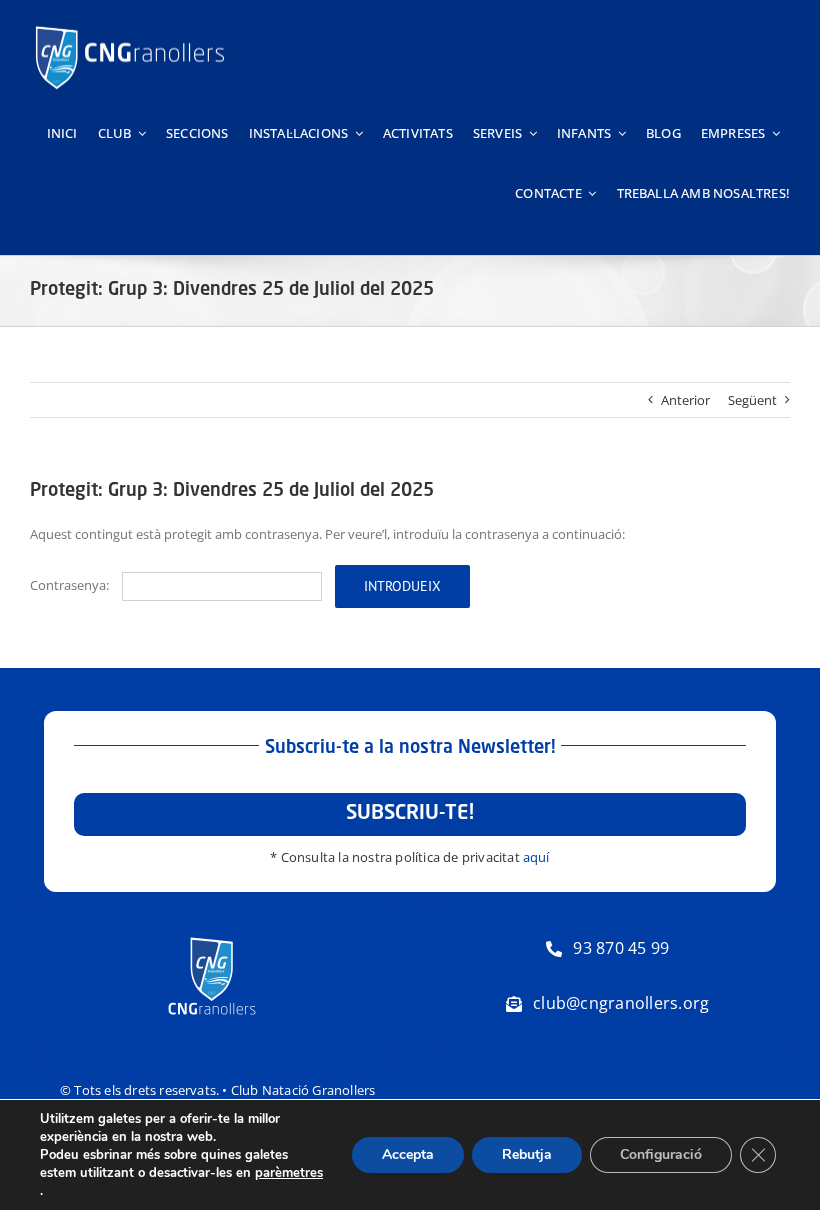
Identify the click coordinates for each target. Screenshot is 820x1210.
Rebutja (527, 1154)
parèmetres (289, 1173)
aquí (536, 857)
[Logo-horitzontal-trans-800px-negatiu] (130, 26)
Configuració (661, 1154)
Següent (752, 400)
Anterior (685, 400)
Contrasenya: (71, 585)
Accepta (408, 1154)
